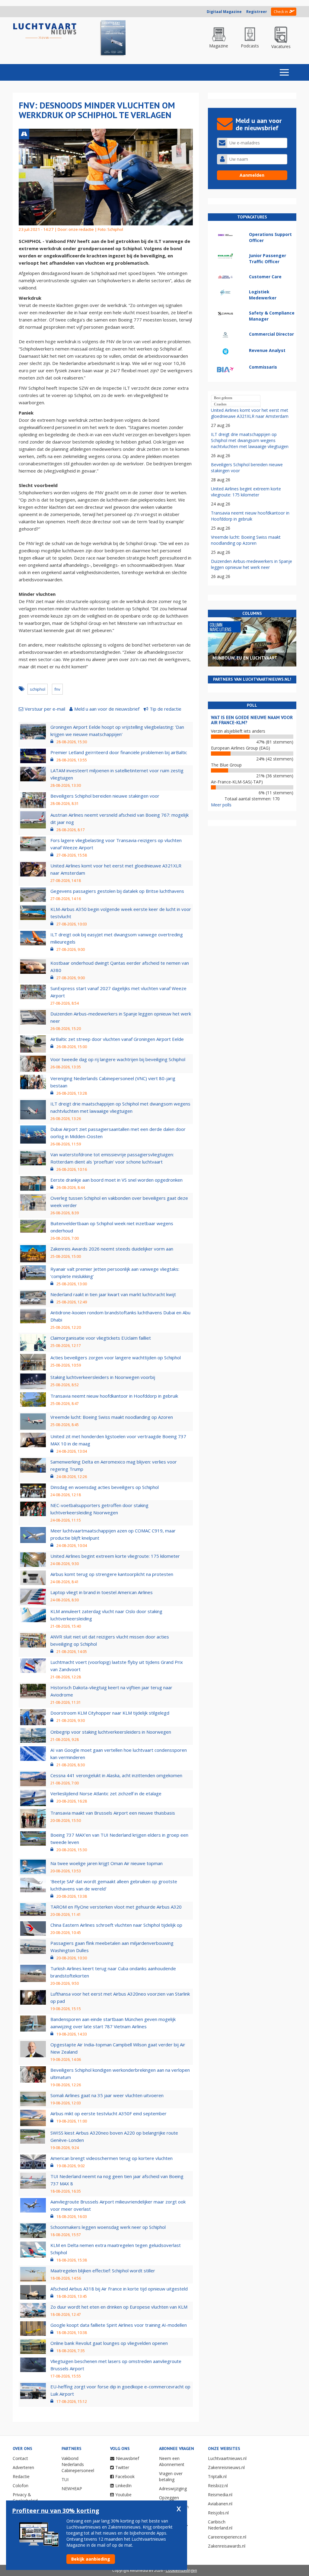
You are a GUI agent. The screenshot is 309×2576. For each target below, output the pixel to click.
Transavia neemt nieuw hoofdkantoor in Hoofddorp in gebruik (114, 1396)
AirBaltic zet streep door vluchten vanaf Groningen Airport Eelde (117, 1039)
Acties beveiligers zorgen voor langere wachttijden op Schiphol (116, 1357)
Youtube (123, 2495)
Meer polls (221, 805)
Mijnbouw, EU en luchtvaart (245, 658)
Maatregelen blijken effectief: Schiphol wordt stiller (103, 2271)
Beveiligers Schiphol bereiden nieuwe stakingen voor (105, 796)
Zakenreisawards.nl (227, 2546)
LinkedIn (123, 2486)
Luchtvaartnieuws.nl (227, 2458)
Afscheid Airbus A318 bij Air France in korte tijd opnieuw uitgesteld (119, 2289)
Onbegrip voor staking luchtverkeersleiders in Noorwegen (111, 1732)
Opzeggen (169, 2498)
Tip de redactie (166, 709)
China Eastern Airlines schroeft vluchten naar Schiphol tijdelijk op (116, 1925)
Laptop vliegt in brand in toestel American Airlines (102, 1592)
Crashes (220, 404)
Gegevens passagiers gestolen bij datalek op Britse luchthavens (117, 891)
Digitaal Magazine (224, 12)
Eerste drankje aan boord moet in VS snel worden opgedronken (116, 1180)
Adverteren (23, 2467)
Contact (20, 2458)
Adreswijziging (173, 2489)
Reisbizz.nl (218, 2486)
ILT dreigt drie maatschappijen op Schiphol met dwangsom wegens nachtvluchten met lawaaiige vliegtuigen (250, 440)
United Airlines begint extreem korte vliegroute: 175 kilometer (115, 1556)
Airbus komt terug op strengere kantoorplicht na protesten (112, 1574)
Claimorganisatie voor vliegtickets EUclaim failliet (101, 1338)
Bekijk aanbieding (91, 2559)
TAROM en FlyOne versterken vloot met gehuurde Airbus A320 (116, 1907)
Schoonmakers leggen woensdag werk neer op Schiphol (108, 2227)
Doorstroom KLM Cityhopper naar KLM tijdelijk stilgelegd (110, 1713)
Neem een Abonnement (172, 2461)
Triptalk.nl (217, 2476)
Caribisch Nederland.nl (220, 2525)
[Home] (45, 31)
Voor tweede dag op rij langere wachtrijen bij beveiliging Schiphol (118, 1059)
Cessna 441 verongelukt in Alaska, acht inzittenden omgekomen (116, 1775)
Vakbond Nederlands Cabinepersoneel (78, 2464)
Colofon (21, 2486)
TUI (65, 2479)
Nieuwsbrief (127, 2458)
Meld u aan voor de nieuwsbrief (107, 709)
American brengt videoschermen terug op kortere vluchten (111, 2158)
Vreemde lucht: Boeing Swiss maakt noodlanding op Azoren (112, 1417)
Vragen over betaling (171, 2476)
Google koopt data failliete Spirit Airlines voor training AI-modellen (119, 2325)
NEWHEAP (72, 2489)
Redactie (21, 2476)
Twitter (122, 2467)
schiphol (38, 689)
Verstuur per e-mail (45, 709)
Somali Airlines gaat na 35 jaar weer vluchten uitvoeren (107, 2095)
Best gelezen (223, 398)
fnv (57, 689)
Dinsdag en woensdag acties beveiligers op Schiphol (105, 1487)
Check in (281, 12)
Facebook (125, 2476)
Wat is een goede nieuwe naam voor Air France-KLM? (252, 720)
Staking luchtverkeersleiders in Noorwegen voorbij (103, 1377)
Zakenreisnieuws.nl (226, 2467)
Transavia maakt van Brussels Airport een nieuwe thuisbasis (113, 1813)
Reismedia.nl (220, 2495)
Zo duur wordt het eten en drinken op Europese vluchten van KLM (119, 2307)
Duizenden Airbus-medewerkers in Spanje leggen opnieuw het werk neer (252, 564)
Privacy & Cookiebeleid (25, 2498)
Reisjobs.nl (218, 2513)
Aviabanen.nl (220, 2504)
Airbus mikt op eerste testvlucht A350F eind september (108, 2113)
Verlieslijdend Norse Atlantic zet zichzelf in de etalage (106, 1793)
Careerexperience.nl (227, 2537)
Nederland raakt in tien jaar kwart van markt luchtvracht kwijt (113, 1294)
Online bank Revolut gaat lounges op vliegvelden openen (109, 2343)
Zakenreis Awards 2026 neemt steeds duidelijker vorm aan (112, 1249)
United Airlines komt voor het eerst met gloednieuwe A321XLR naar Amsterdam (250, 413)
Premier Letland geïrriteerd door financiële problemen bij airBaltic (119, 752)
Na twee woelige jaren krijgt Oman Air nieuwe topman (107, 1863)
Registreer (257, 12)
